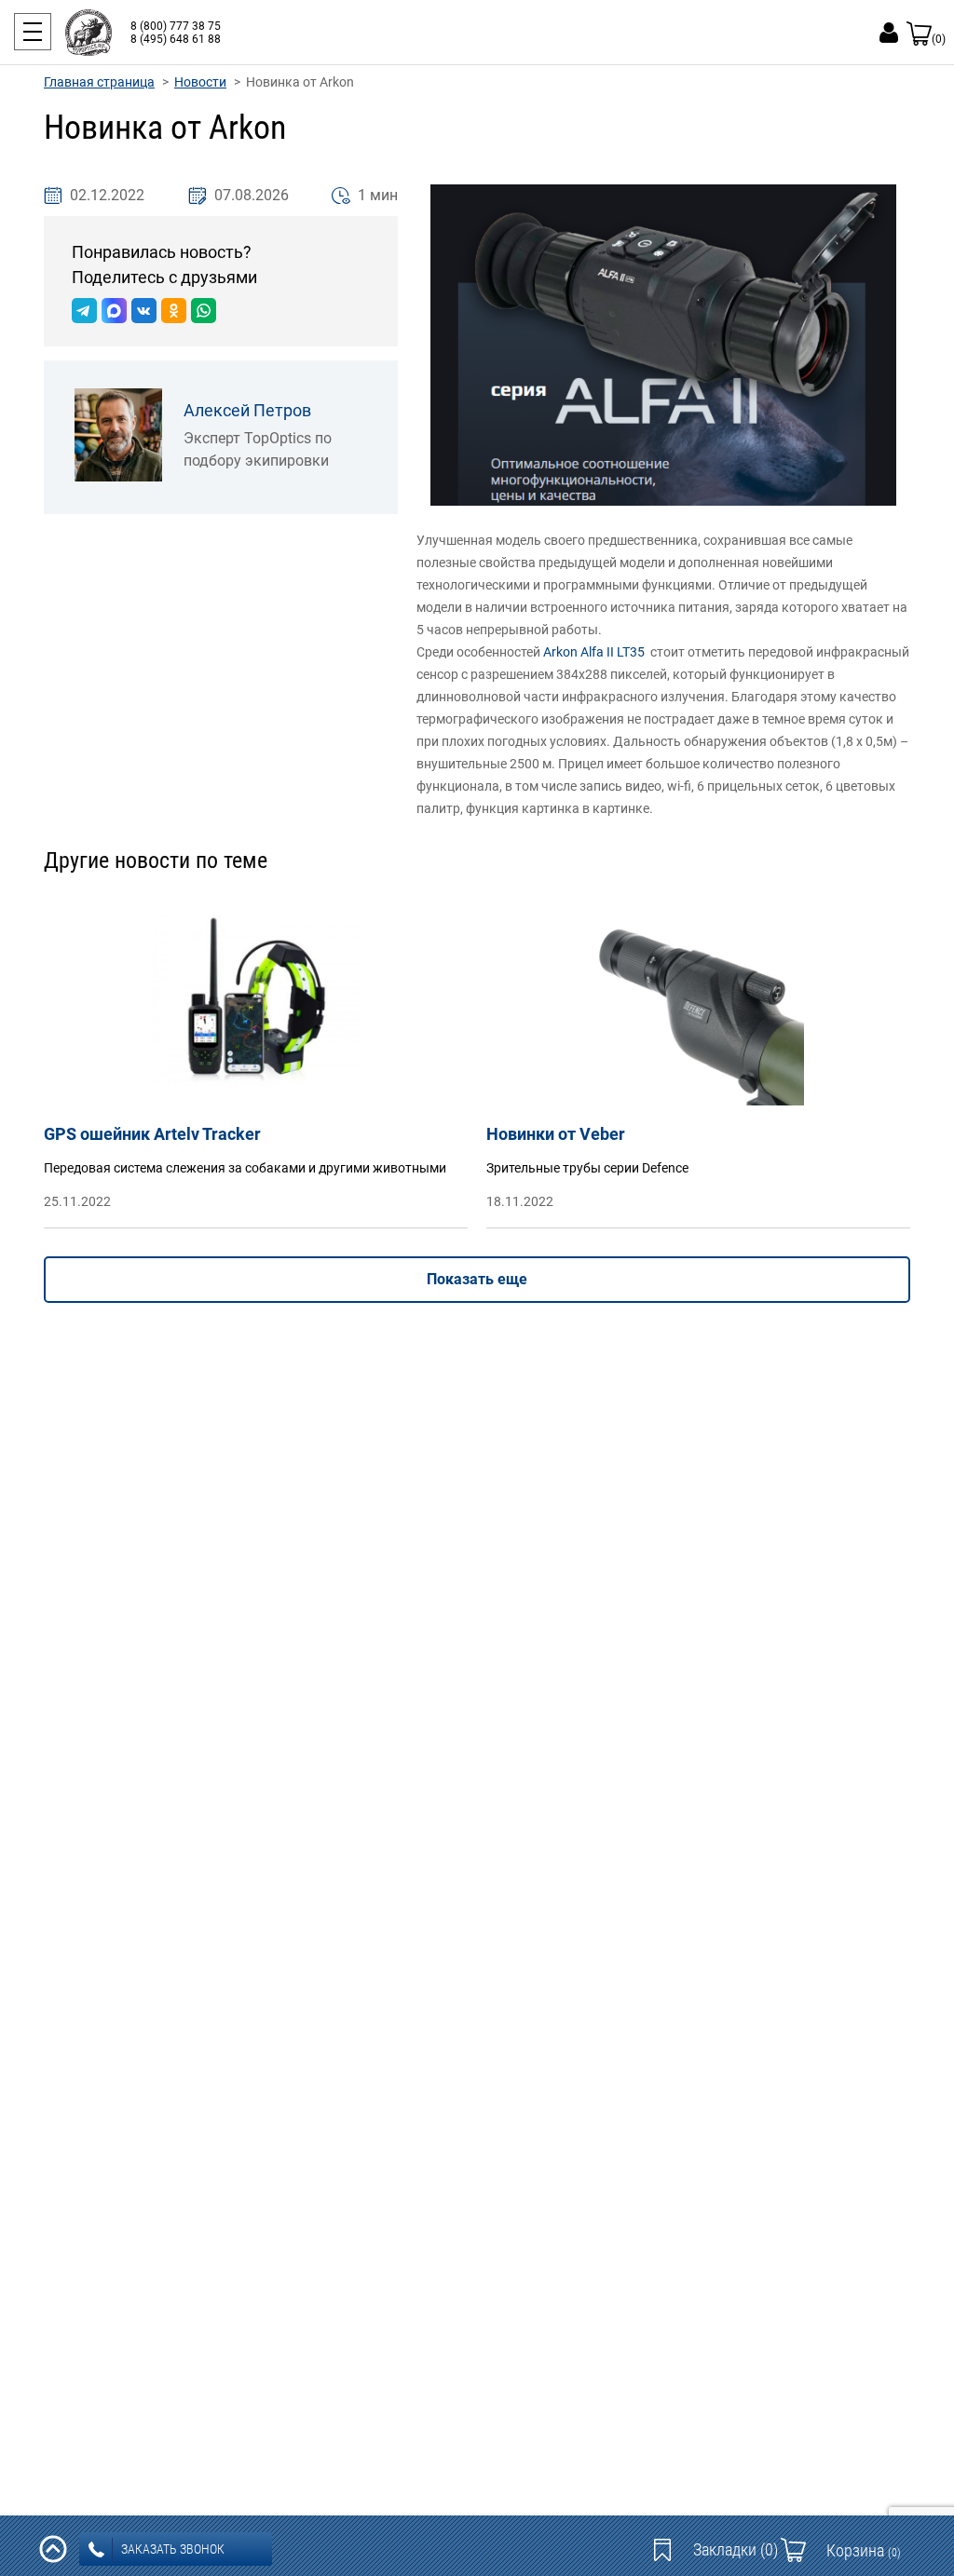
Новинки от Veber (556, 1134)
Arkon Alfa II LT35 (594, 652)
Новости (200, 82)
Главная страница (99, 82)
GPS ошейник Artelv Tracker (152, 1134)
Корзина (864, 2550)
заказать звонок (173, 2549)
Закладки (736, 2549)
